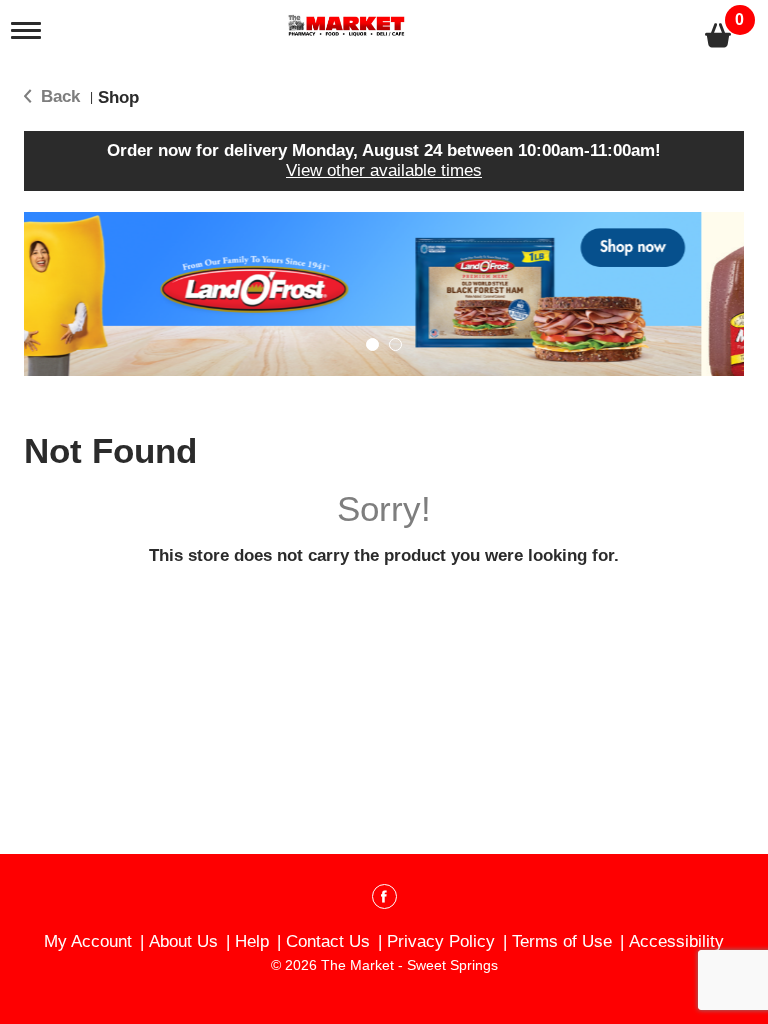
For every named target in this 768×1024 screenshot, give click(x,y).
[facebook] (384, 900)
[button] (381, 293)
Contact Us (328, 941)
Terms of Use (562, 941)
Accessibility (676, 941)
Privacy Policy (441, 941)
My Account (88, 941)
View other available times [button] (384, 170)
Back (58, 96)
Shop (118, 97)
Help (252, 941)
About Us (183, 941)
